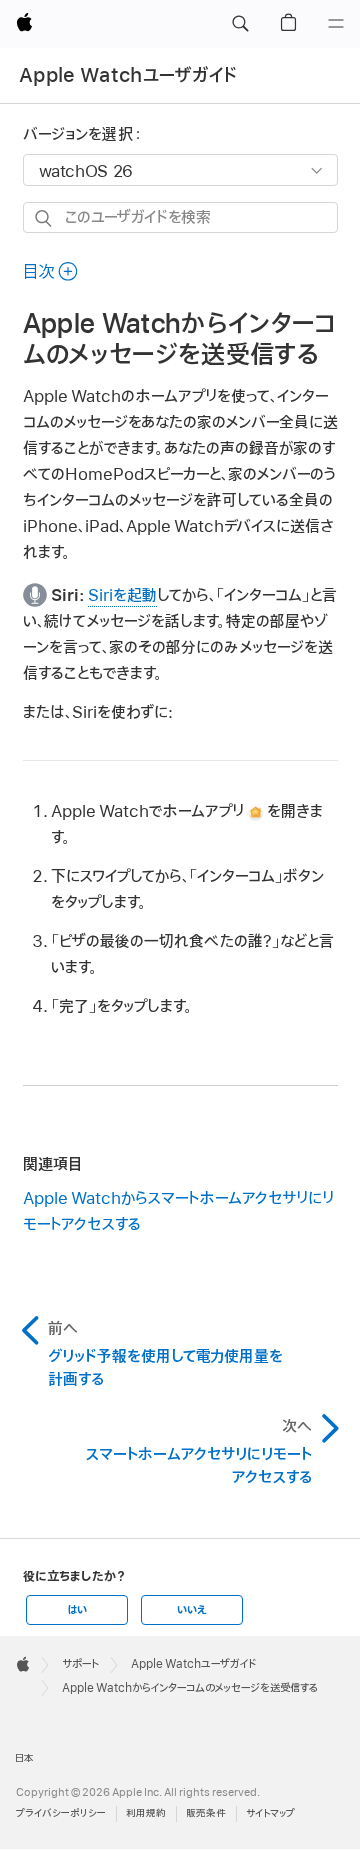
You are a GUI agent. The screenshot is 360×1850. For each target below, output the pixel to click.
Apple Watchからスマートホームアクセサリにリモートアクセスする (178, 1212)
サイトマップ (270, 1813)
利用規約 (146, 1813)
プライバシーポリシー (61, 1813)
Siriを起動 (122, 596)
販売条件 (206, 1813)
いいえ (192, 1610)
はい (77, 1610)
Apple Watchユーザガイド (128, 75)
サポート (80, 1664)
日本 (24, 1758)
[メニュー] (336, 24)
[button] (240, 24)
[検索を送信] (44, 218)
